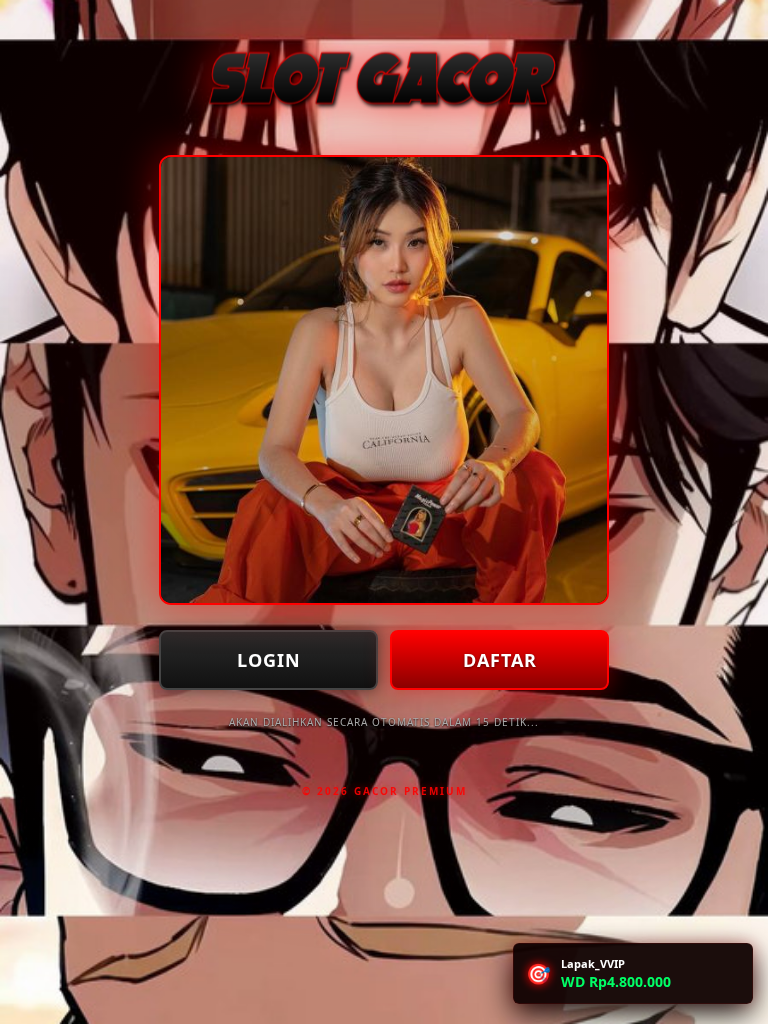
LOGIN (269, 660)
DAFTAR (500, 660)
